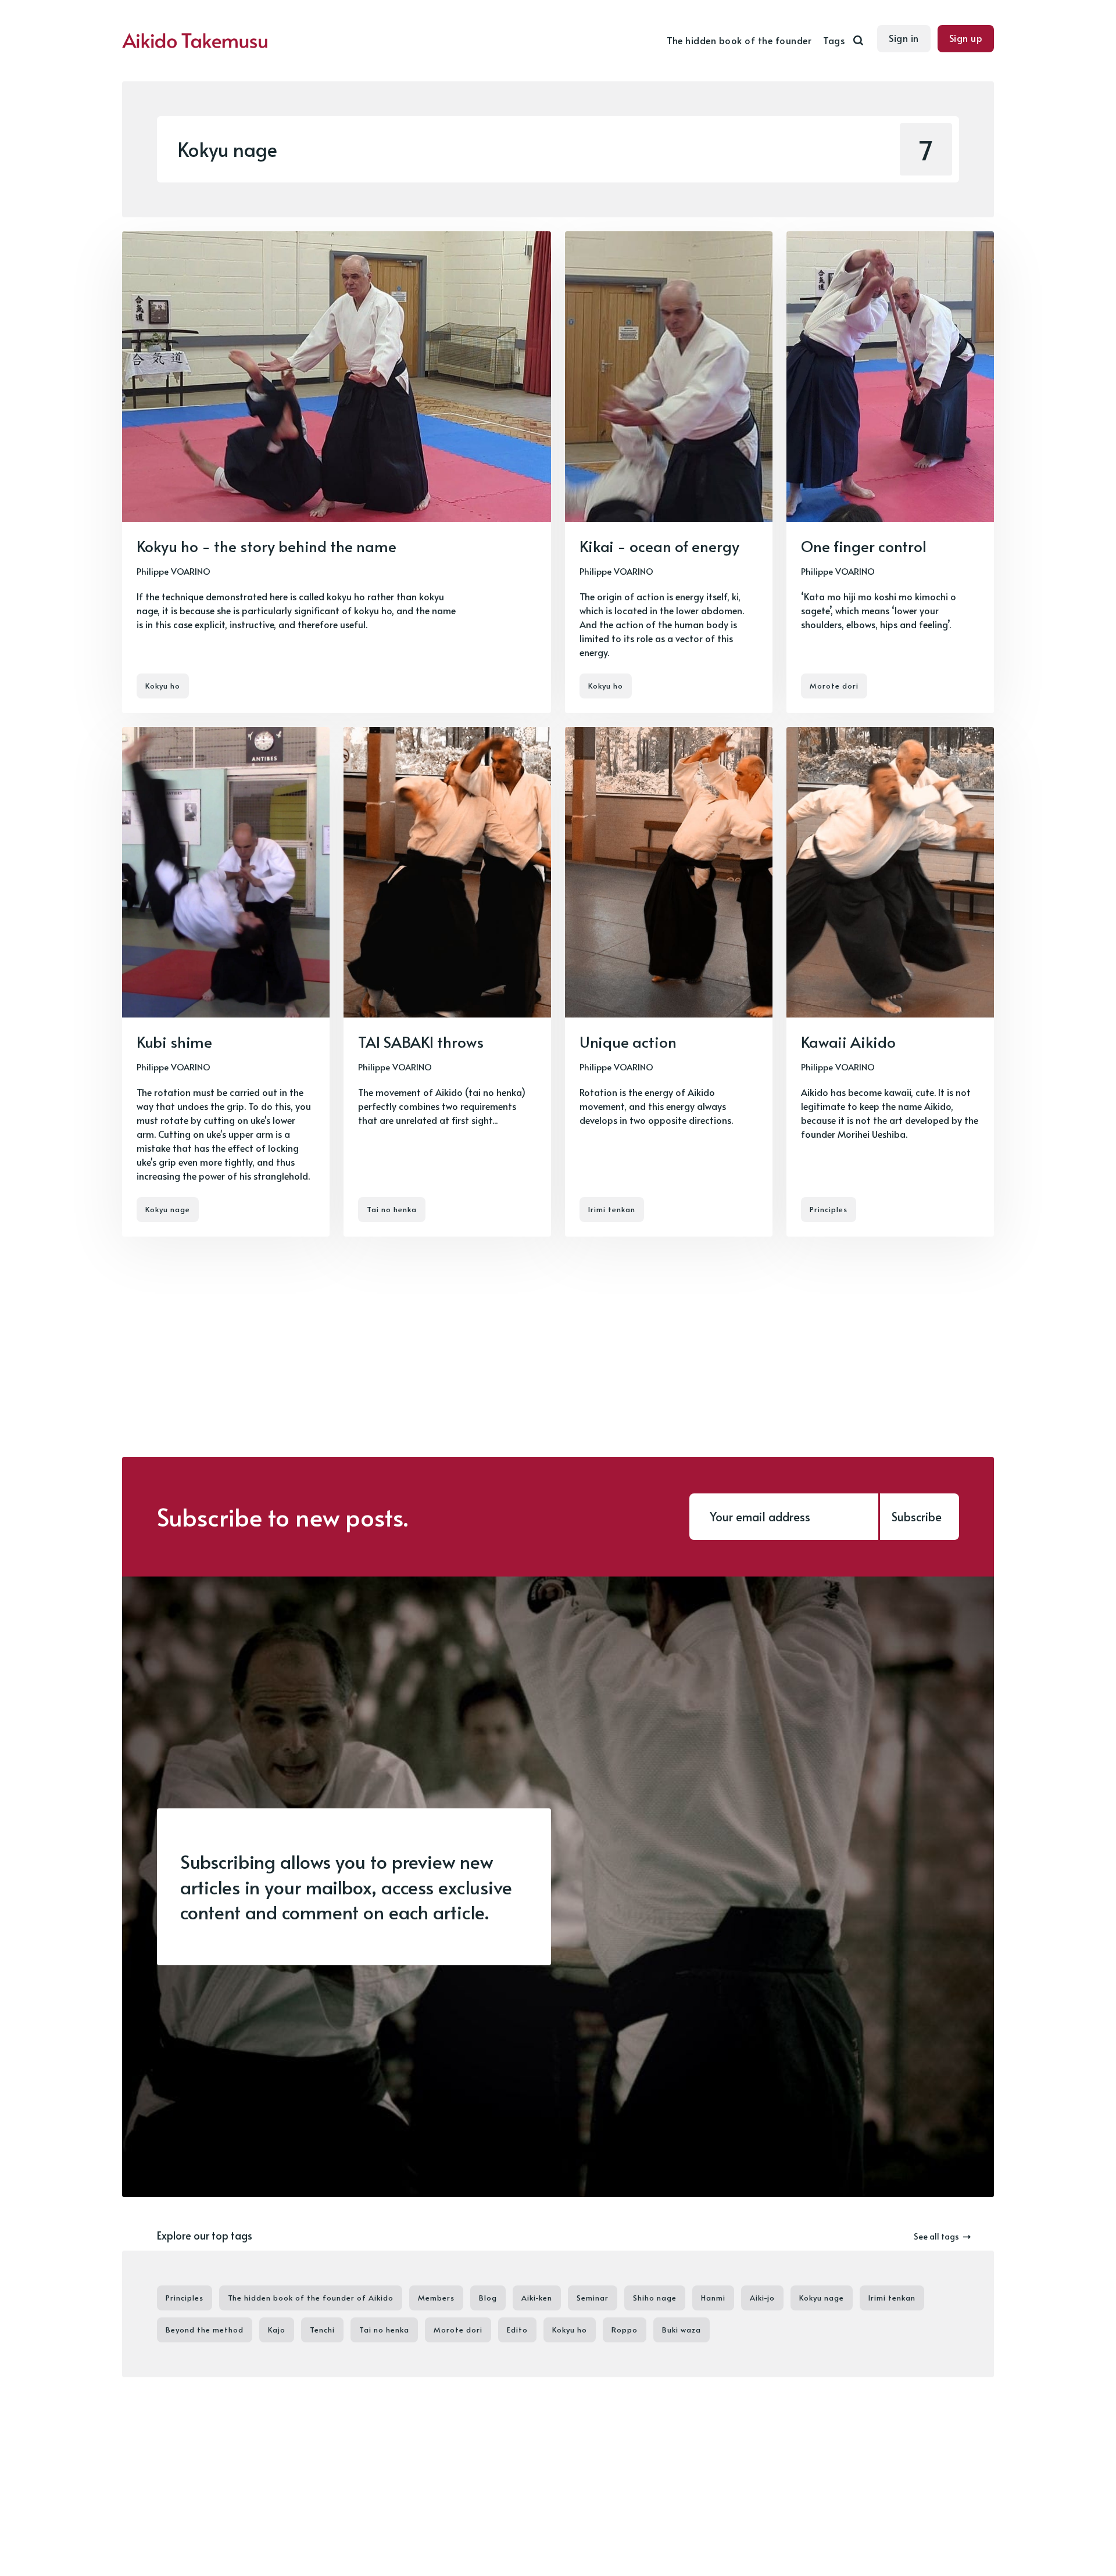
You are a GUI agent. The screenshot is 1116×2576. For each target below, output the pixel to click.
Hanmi (713, 2298)
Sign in (904, 38)
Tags (834, 40)
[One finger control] (890, 472)
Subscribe (917, 1517)
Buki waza (682, 2330)
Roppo (625, 2330)
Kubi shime (174, 1041)
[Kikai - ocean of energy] (669, 472)
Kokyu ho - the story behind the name (267, 546)
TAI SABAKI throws (421, 1041)
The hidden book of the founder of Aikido (311, 2298)
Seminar (593, 2298)
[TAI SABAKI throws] (447, 982)
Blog (488, 2298)
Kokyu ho (163, 686)
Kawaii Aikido (848, 1041)
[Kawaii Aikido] (890, 982)
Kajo (277, 2330)
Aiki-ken (537, 2298)
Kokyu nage (168, 1210)
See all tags (936, 2236)
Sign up (966, 38)
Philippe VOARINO (174, 571)
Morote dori (834, 686)
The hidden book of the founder (739, 40)
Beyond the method (205, 2330)
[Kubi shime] (226, 982)
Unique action (628, 1041)
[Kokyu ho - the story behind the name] (337, 472)
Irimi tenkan (612, 1210)
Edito (517, 2330)
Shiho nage (655, 2298)
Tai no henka (392, 1210)
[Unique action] (669, 982)
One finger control (864, 546)
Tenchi (322, 2330)
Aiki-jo (762, 2298)
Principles (829, 1210)
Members (436, 2298)
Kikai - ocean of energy (659, 546)
